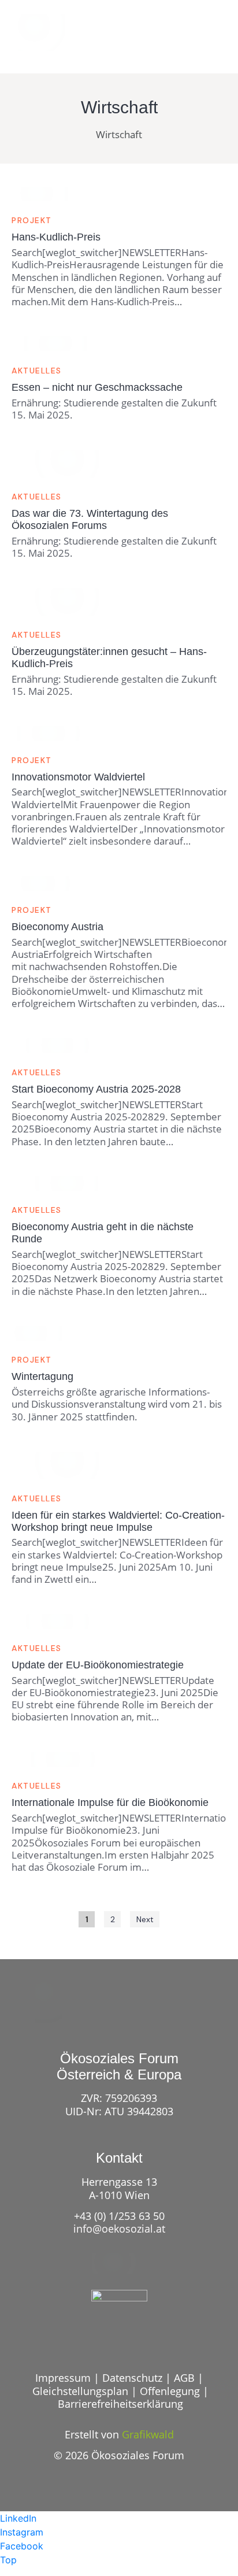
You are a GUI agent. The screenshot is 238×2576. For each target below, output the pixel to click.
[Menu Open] (209, 40)
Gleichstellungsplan (80, 2391)
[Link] (166, 40)
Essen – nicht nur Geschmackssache (97, 387)
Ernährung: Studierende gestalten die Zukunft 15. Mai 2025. (114, 409)
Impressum (63, 2378)
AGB (184, 2378)
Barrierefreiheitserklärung (120, 2404)
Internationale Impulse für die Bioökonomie (110, 1803)
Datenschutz (132, 2378)
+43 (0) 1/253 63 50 (119, 2216)
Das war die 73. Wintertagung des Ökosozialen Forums (90, 519)
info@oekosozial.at (119, 2229)
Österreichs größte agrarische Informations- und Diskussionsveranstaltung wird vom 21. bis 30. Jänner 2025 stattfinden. (117, 1404)
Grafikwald (148, 2434)
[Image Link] (46, 32)
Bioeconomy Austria (57, 927)
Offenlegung (170, 2391)
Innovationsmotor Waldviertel (78, 777)
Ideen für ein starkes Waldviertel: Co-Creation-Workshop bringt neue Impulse (118, 1521)
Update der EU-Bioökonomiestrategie (98, 1665)
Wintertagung (42, 1376)
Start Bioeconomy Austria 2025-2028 (96, 1089)
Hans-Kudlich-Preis (56, 237)
